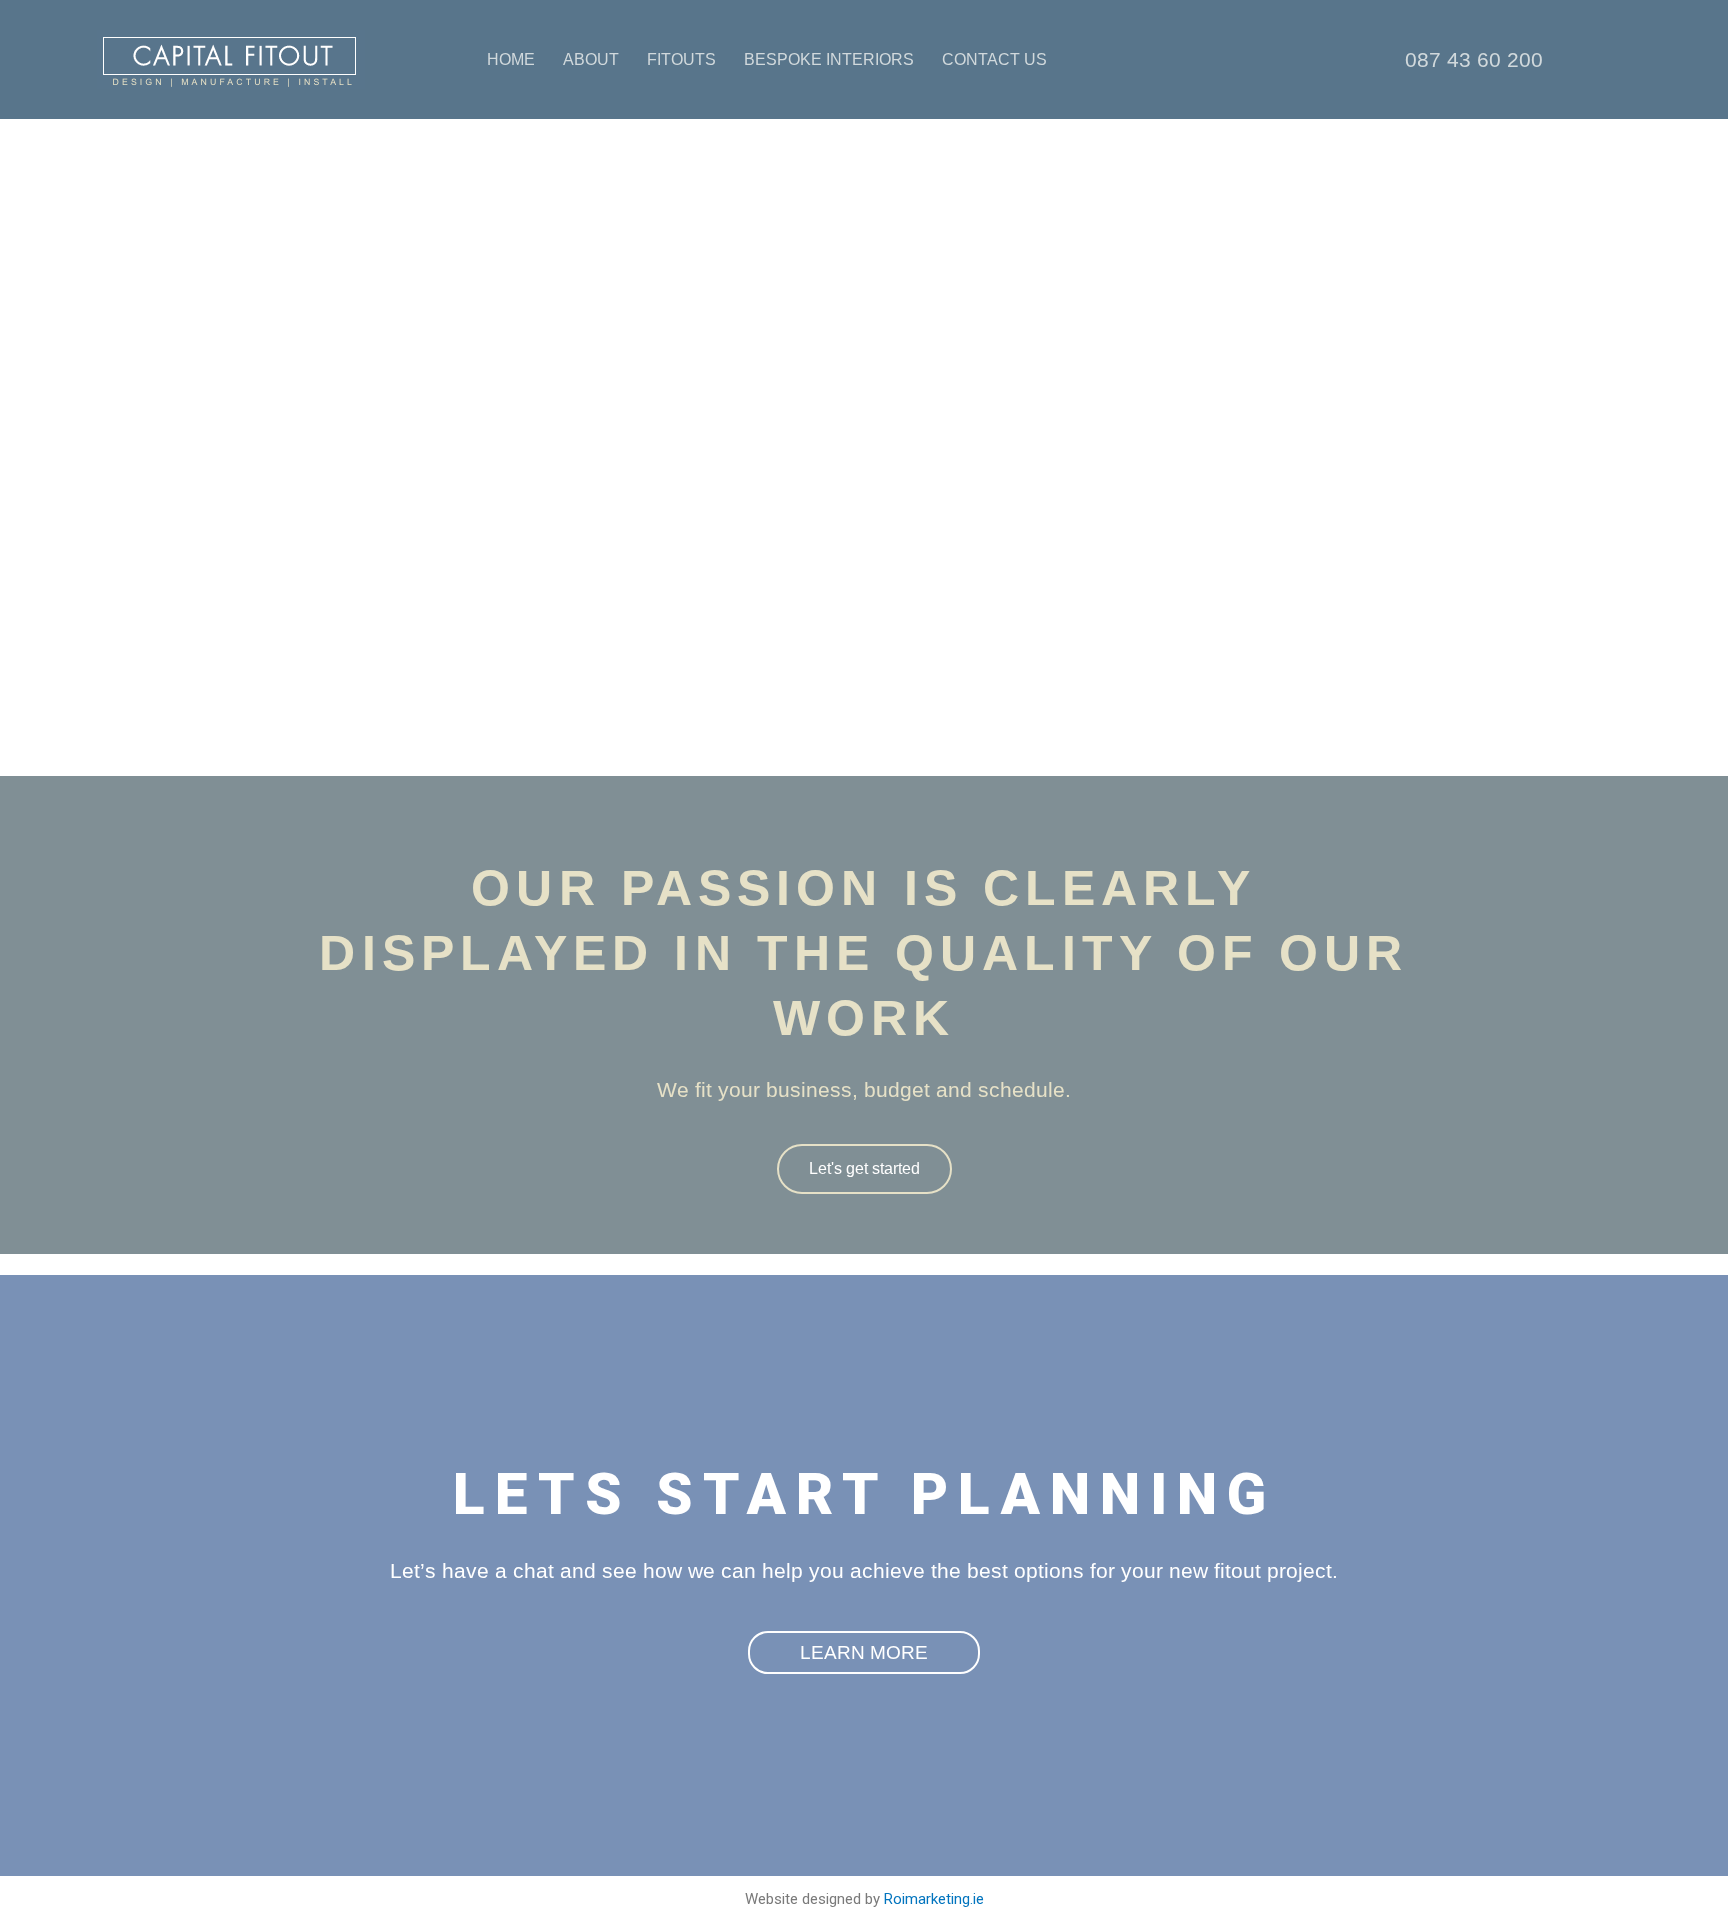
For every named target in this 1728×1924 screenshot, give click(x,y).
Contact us (994, 59)
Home (511, 59)
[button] (864, 734)
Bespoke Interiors (829, 59)
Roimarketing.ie (934, 1899)
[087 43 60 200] (1372, 60)
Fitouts (681, 59)
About (591, 59)
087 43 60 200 (1474, 59)
